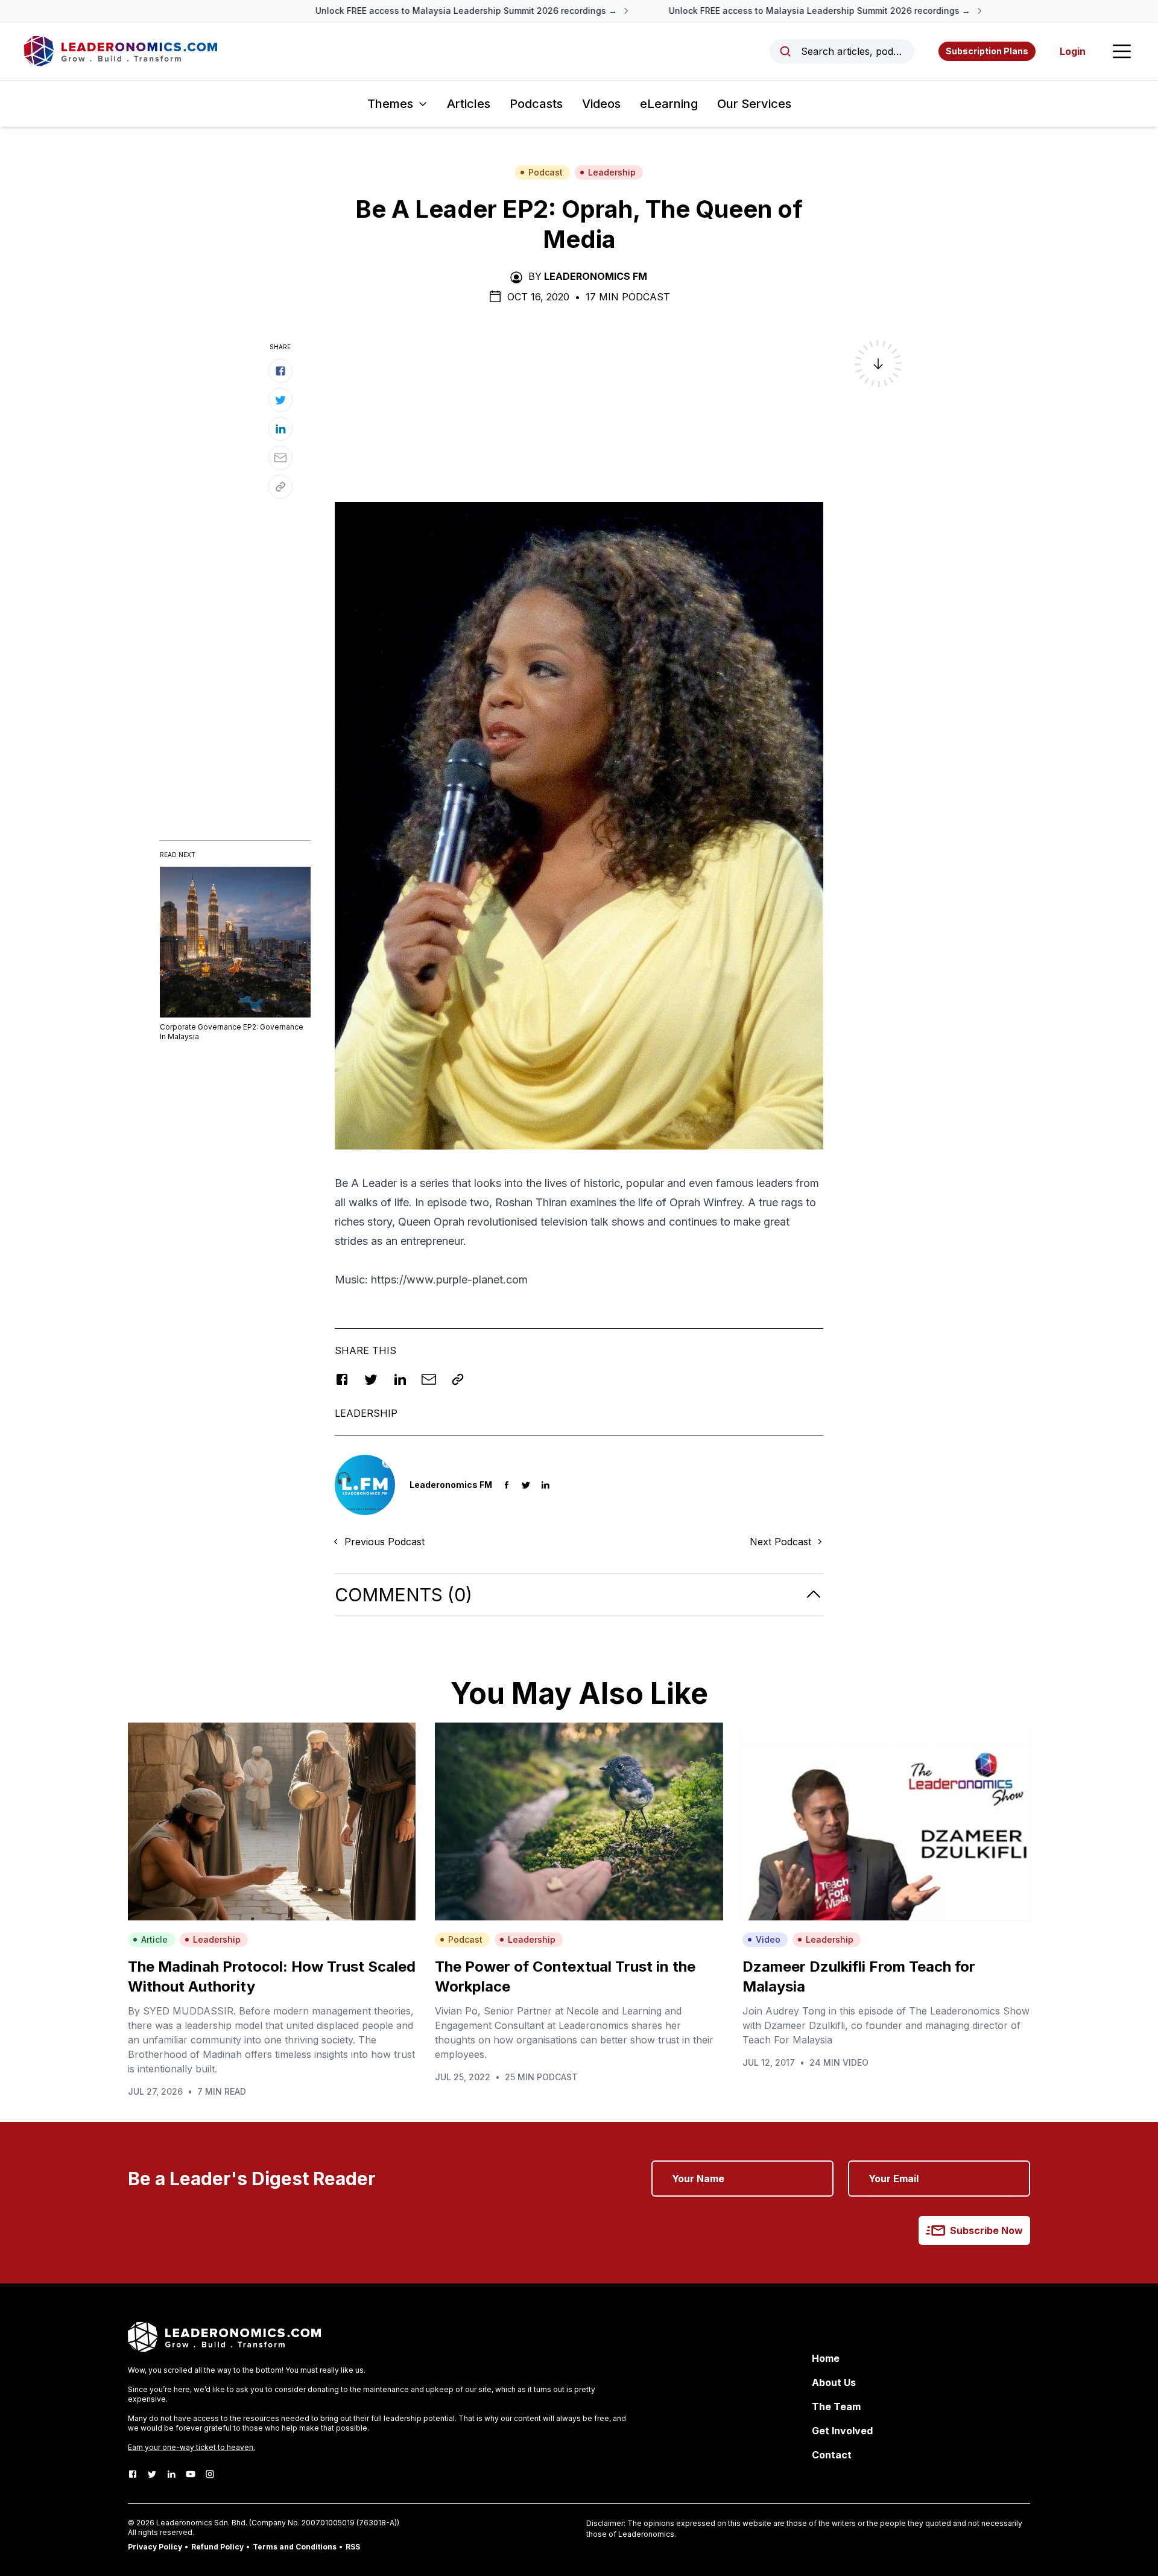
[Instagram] (210, 2474)
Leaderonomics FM (596, 276)
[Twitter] (152, 2474)
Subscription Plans (987, 51)
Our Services (754, 104)
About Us (834, 2382)
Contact (832, 2455)
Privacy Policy (155, 2547)
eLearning (669, 104)
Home (826, 2358)
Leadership (612, 172)
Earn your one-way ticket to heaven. (191, 2447)
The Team (836, 2407)
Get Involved (842, 2431)
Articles (469, 104)
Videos (601, 104)
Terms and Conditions (295, 2547)
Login (1073, 51)
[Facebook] (133, 2474)
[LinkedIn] (171, 2474)
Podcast (546, 172)
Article (154, 1939)
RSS (353, 2547)
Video (768, 1939)
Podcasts (536, 104)
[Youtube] (191, 2474)
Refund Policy (217, 2547)
